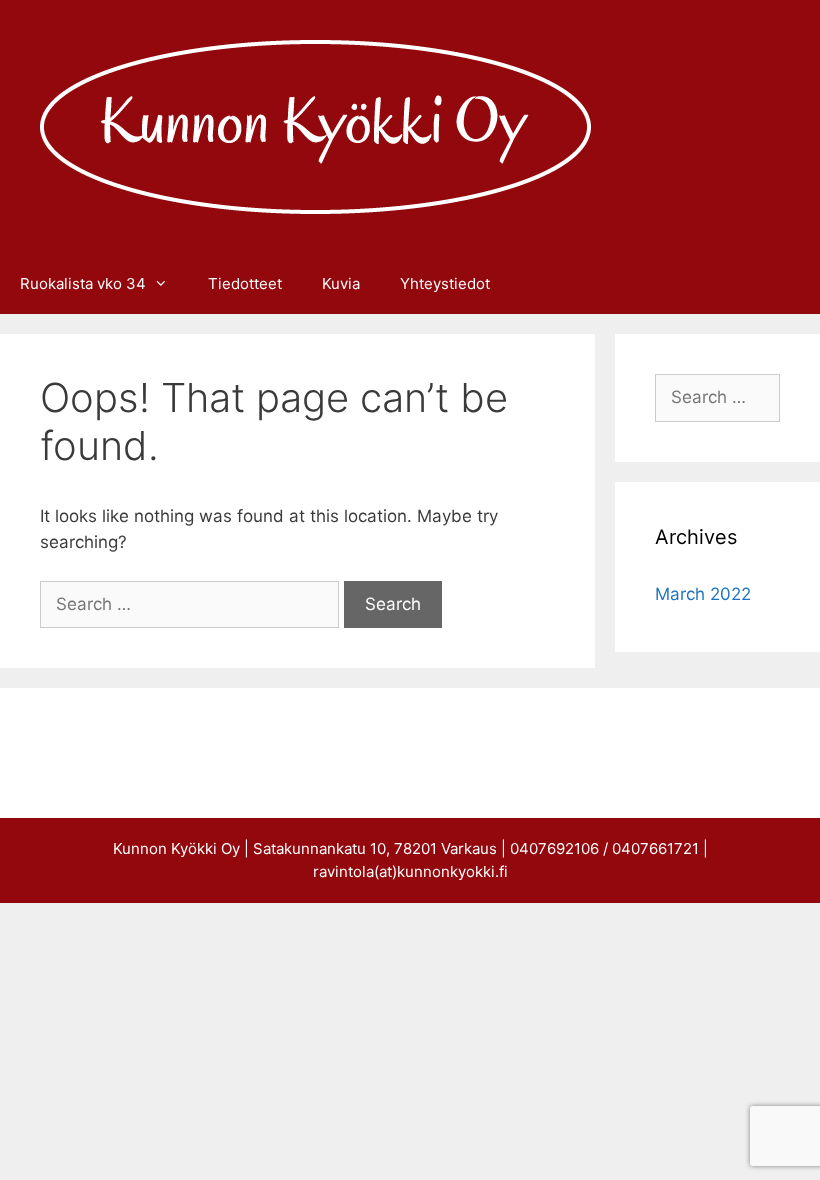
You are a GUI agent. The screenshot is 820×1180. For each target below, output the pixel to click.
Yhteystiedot (445, 283)
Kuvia (341, 283)
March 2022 (703, 594)
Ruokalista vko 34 (83, 283)
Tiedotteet (245, 283)
